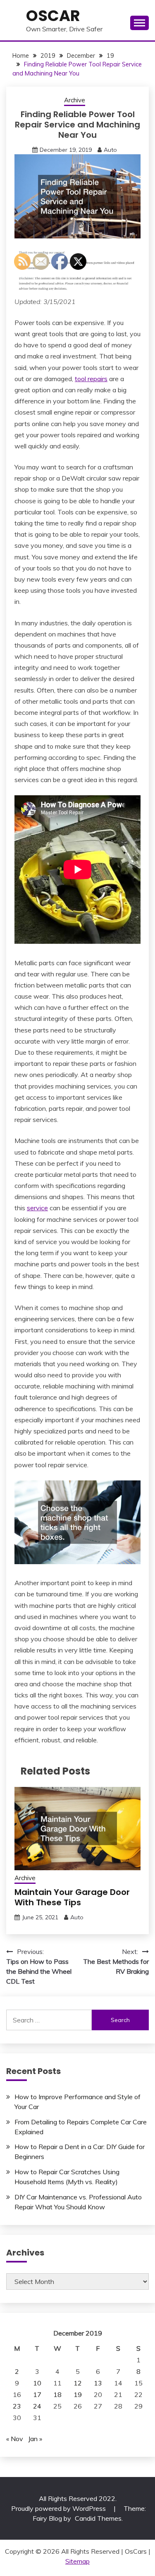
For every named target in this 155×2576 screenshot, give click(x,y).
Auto (110, 150)
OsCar (53, 16)
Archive (75, 100)
